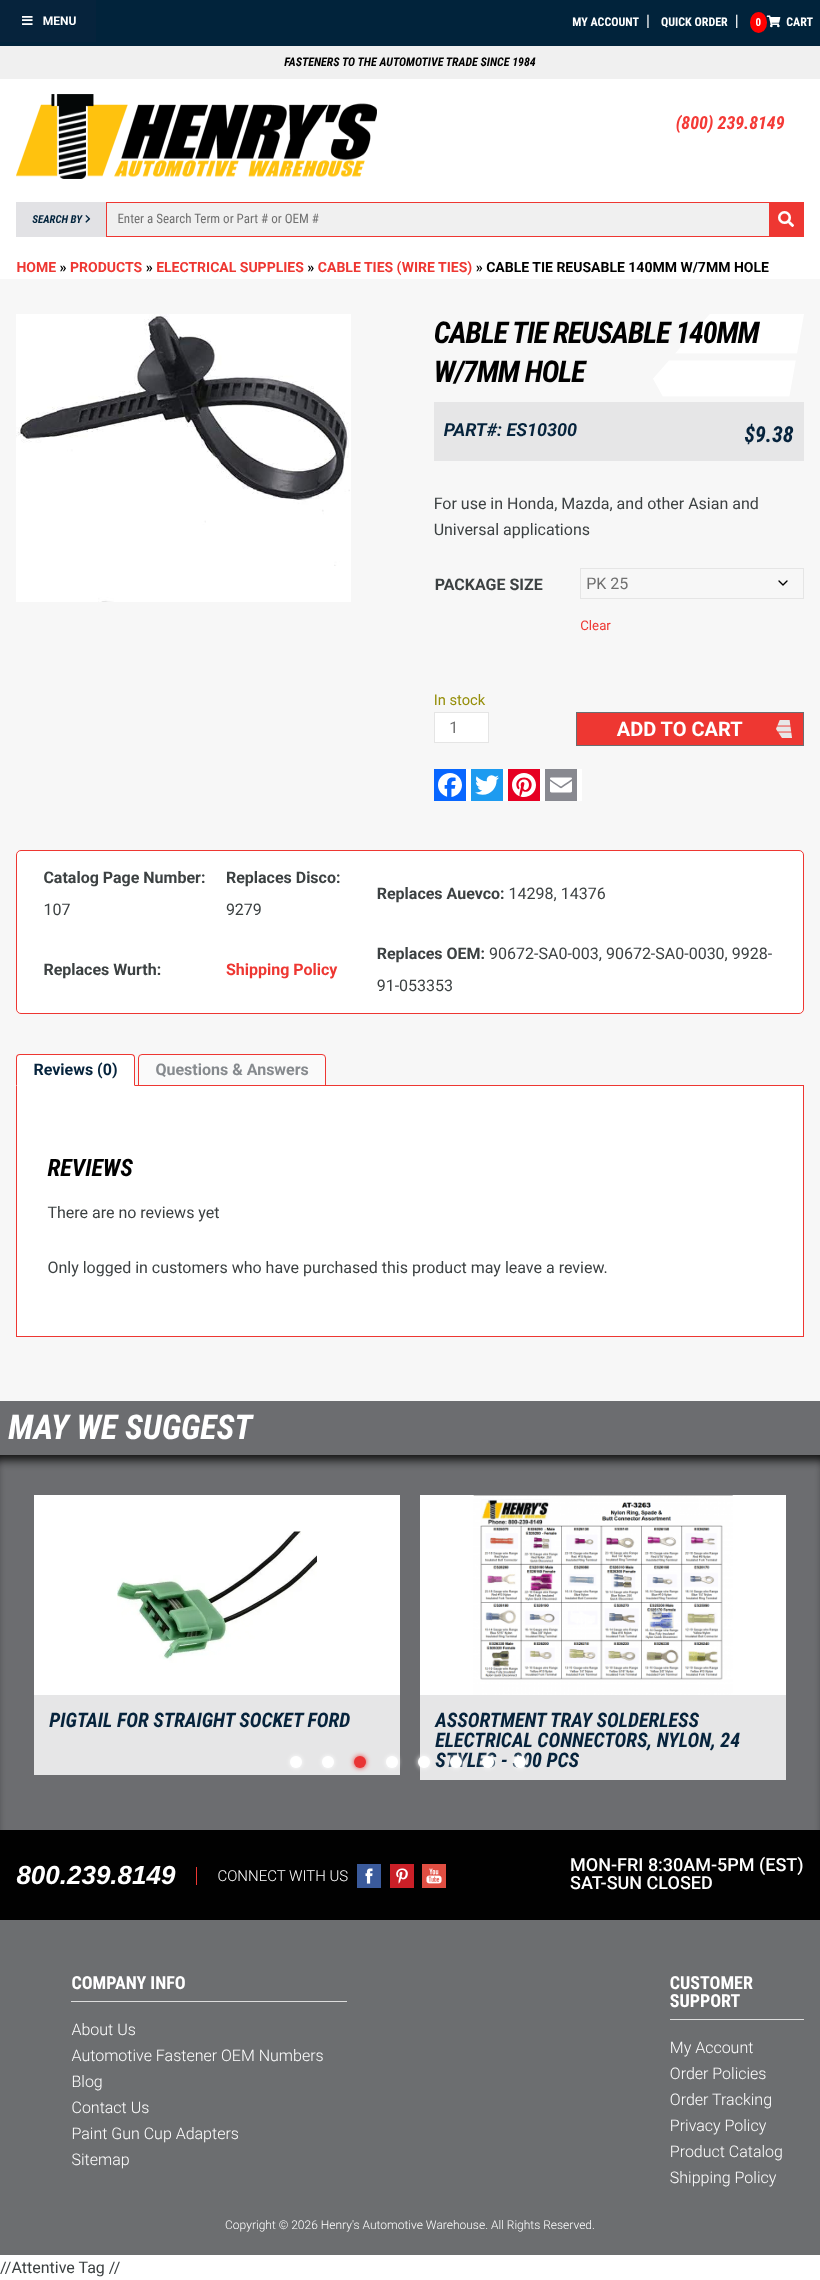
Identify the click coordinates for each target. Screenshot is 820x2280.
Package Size (489, 584)
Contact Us (110, 2107)
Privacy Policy (718, 2125)
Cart (784, 22)
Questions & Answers (231, 1069)
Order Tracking (721, 2099)
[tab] (75, 1070)
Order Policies (718, 2073)
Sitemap (100, 2159)
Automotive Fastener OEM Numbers (197, 2055)
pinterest (402, 1876)
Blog (86, 2081)
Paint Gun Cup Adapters (154, 2133)
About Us (103, 2029)
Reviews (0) (75, 1069)
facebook (369, 1876)
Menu (60, 21)
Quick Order (694, 22)
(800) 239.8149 (730, 123)
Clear (595, 626)
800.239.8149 (95, 1875)
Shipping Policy (723, 2177)
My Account (605, 22)
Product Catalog (726, 2151)
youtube (434, 1876)
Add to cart (680, 729)
